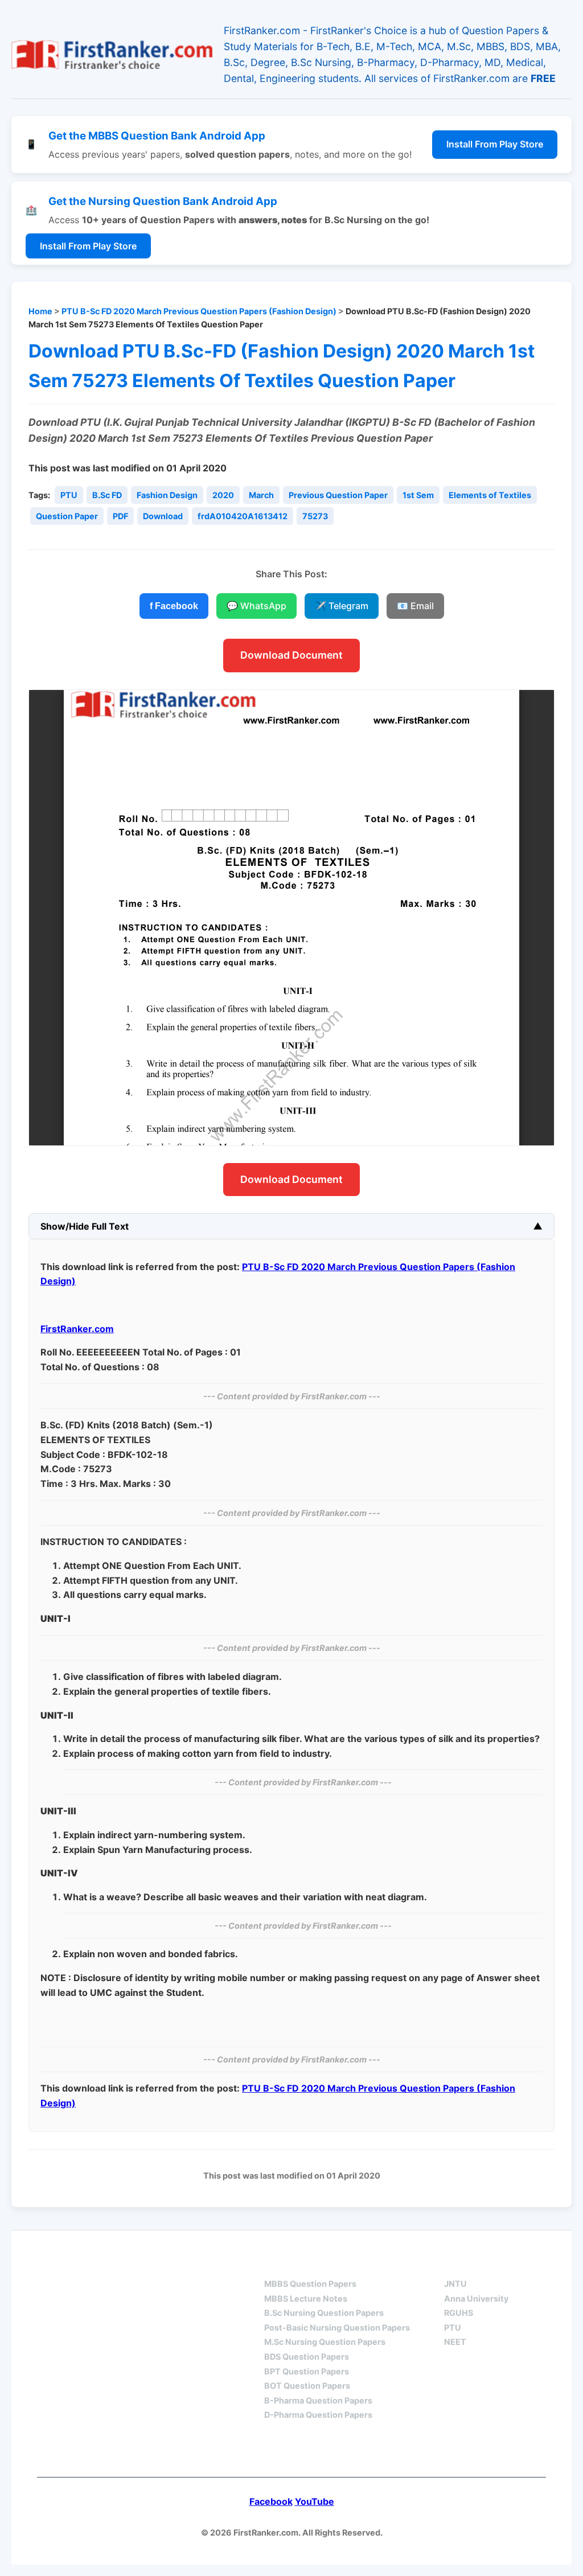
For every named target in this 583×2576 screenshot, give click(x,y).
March (261, 495)
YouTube (315, 2501)
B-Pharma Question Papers (318, 2400)
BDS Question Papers (307, 2357)
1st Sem (418, 495)
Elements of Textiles (490, 495)
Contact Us (321, 2452)
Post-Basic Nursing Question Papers (337, 2328)
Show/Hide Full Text (85, 1226)
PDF (120, 516)
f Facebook (174, 606)
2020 (223, 495)
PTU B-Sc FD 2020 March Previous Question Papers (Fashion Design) (199, 311)
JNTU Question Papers (174, 2263)
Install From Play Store (495, 144)
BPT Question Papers (307, 2371)
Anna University (476, 2298)
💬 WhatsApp (256, 606)
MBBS (277, 2263)
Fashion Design (167, 495)
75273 (315, 516)
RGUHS (459, 2313)
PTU (69, 495)
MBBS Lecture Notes (306, 2298)
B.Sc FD (107, 495)
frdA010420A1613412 (243, 516)
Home (40, 311)
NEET (455, 2342)
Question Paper (67, 516)
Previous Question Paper (338, 495)
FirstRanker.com (77, 1329)
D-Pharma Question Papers (318, 2415)
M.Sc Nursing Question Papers (325, 2342)
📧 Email (415, 606)
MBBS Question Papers (310, 2284)
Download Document (291, 655)
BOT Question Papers (307, 2386)
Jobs (244, 2452)
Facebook (271, 2501)
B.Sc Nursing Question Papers (324, 2313)
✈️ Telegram (342, 606)
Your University (486, 2263)
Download (163, 516)
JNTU (455, 2284)
